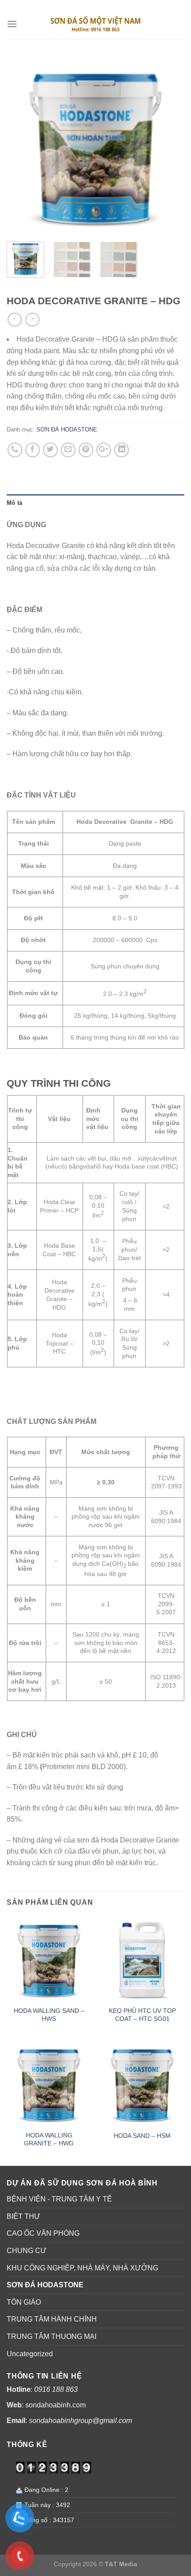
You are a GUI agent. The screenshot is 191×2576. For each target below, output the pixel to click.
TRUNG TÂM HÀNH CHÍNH (52, 2319)
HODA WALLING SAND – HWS (49, 2015)
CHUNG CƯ (27, 2251)
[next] (170, 146)
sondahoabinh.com (56, 2405)
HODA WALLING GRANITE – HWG (49, 2139)
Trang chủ (25, 287)
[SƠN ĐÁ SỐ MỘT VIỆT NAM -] (95, 24)
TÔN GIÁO (24, 2302)
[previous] (21, 146)
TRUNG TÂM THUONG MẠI (52, 2336)
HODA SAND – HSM (142, 2136)
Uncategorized (30, 2354)
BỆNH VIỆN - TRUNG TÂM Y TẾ (59, 2199)
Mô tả (14, 503)
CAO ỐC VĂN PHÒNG (43, 2233)
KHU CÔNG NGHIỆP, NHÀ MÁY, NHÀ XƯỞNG (82, 2268)
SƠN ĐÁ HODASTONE (85, 287)
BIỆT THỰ (24, 2216)
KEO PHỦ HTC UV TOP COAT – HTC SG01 (142, 2015)
